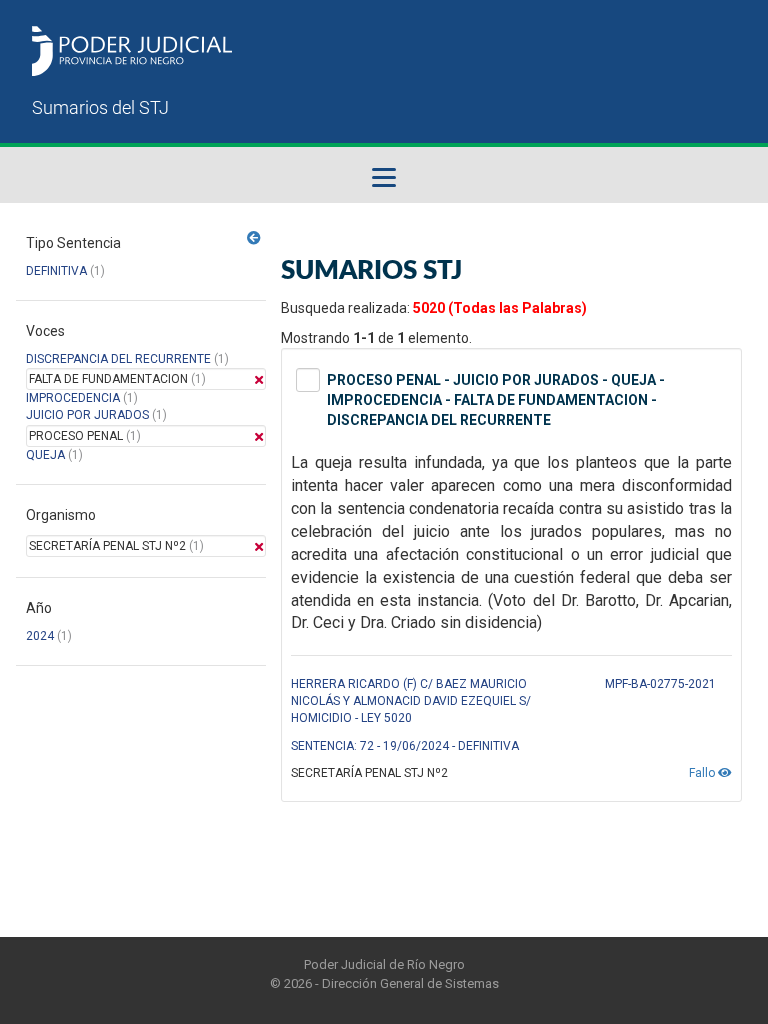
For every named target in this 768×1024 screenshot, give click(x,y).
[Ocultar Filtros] (254, 238)
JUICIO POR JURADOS (87, 415)
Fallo (703, 773)
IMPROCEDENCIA (73, 398)
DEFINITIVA (56, 271)
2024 (40, 636)
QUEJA (45, 455)
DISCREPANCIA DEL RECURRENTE (118, 359)
